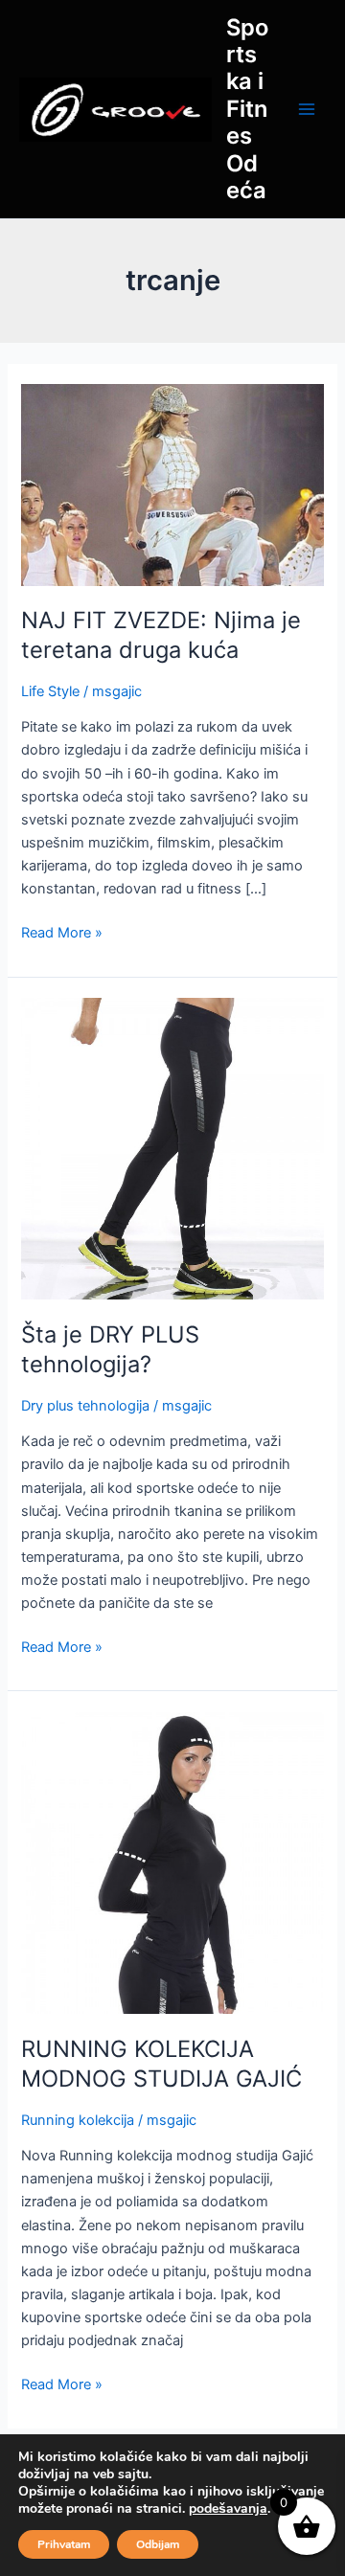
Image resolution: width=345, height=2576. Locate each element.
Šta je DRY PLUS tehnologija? (110, 1349)
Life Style (50, 691)
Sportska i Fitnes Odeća (247, 109)
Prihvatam (64, 2544)
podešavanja (228, 2509)
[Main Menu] (307, 109)
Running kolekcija (78, 2120)
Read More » (62, 931)
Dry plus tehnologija (85, 1406)
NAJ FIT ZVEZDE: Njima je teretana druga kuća (161, 635)
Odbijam (158, 2544)
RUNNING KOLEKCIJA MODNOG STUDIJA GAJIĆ (161, 2064)
